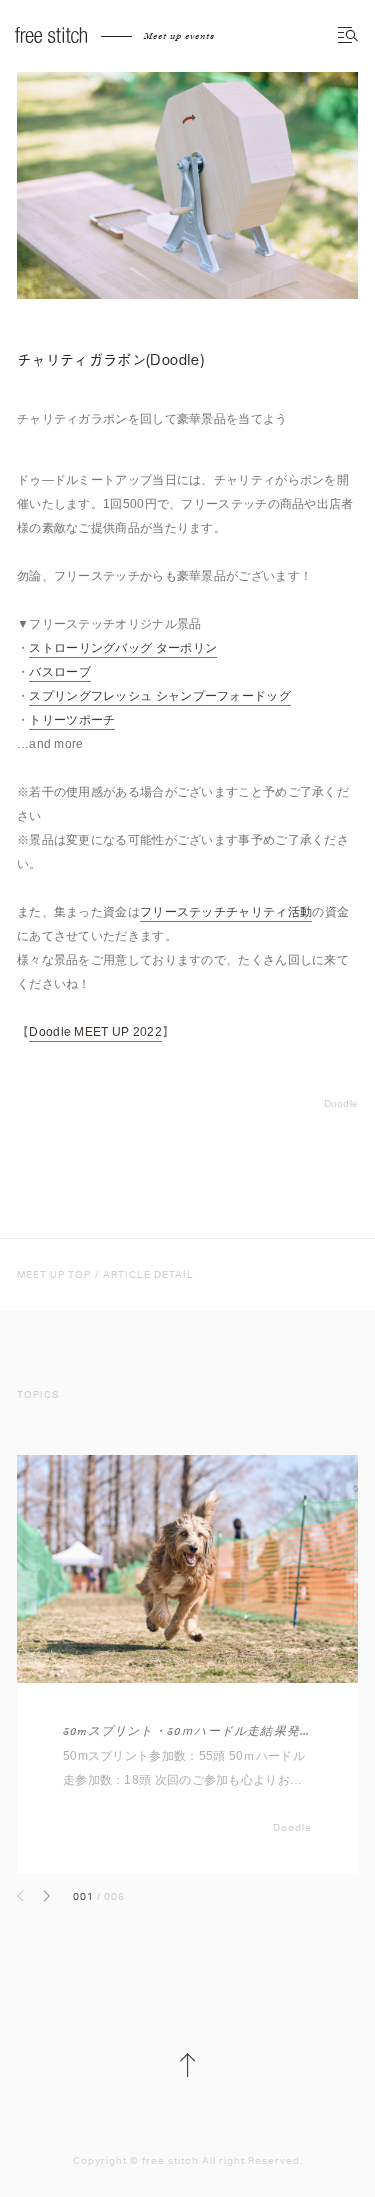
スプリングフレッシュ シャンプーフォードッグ (160, 696)
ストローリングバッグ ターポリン (123, 648)
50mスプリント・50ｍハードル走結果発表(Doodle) (187, 1731)
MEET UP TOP (54, 1275)
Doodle (341, 1103)
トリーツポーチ (72, 720)
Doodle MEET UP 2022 (95, 1032)
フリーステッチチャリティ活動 (226, 912)
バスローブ (60, 672)
